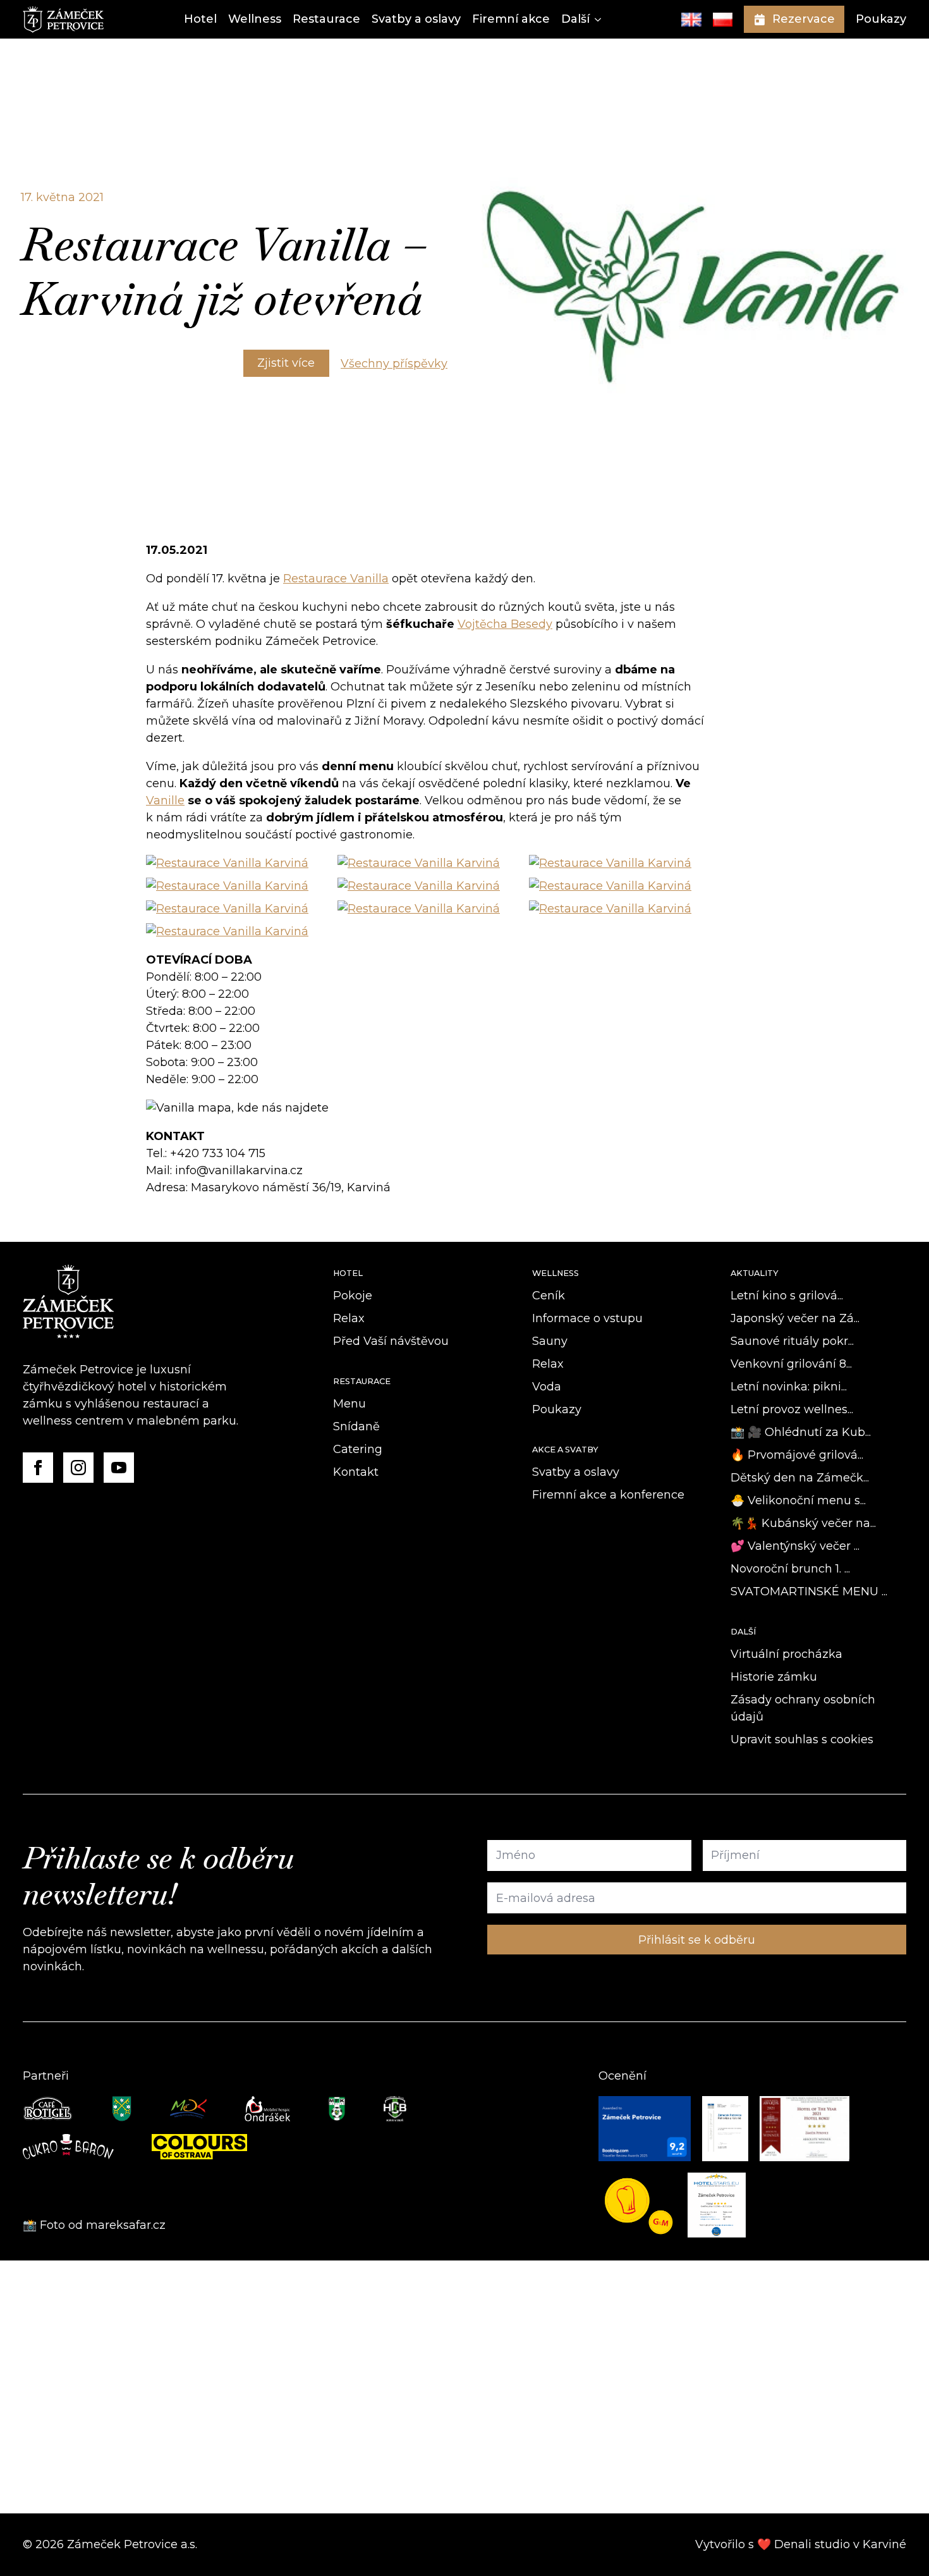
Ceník (549, 1296)
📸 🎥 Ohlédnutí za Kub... (801, 1432)
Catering (358, 1449)
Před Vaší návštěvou (391, 1341)
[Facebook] (38, 1468)
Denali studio (812, 2544)
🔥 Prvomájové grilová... (797, 1455)
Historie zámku (774, 1677)
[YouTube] (119, 1468)
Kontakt (356, 1472)
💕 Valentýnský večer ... (795, 1546)
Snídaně (356, 1426)
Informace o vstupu (587, 1318)
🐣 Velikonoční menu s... (798, 1500)
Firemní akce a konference (608, 1495)
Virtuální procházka (786, 1654)
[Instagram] (78, 1468)
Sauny (550, 1341)
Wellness (255, 19)
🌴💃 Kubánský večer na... (803, 1523)
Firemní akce (511, 19)
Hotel (200, 19)
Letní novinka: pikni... (789, 1387)
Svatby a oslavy (416, 19)
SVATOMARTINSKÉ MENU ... (809, 1592)
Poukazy (881, 19)
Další (575, 19)
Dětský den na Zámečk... (800, 1478)
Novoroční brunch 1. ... (790, 1569)
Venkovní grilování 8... (791, 1364)
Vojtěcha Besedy (505, 624)
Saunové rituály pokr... (792, 1341)
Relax (349, 1318)
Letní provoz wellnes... (792, 1409)
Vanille (165, 800)
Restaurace (326, 19)
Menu (349, 1404)
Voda (547, 1387)
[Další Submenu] (595, 19)
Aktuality (755, 1273)
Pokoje (353, 1296)
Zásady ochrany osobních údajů (803, 1708)
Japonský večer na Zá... (795, 1318)
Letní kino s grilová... (787, 1296)
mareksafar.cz (127, 2225)
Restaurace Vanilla (336, 579)
